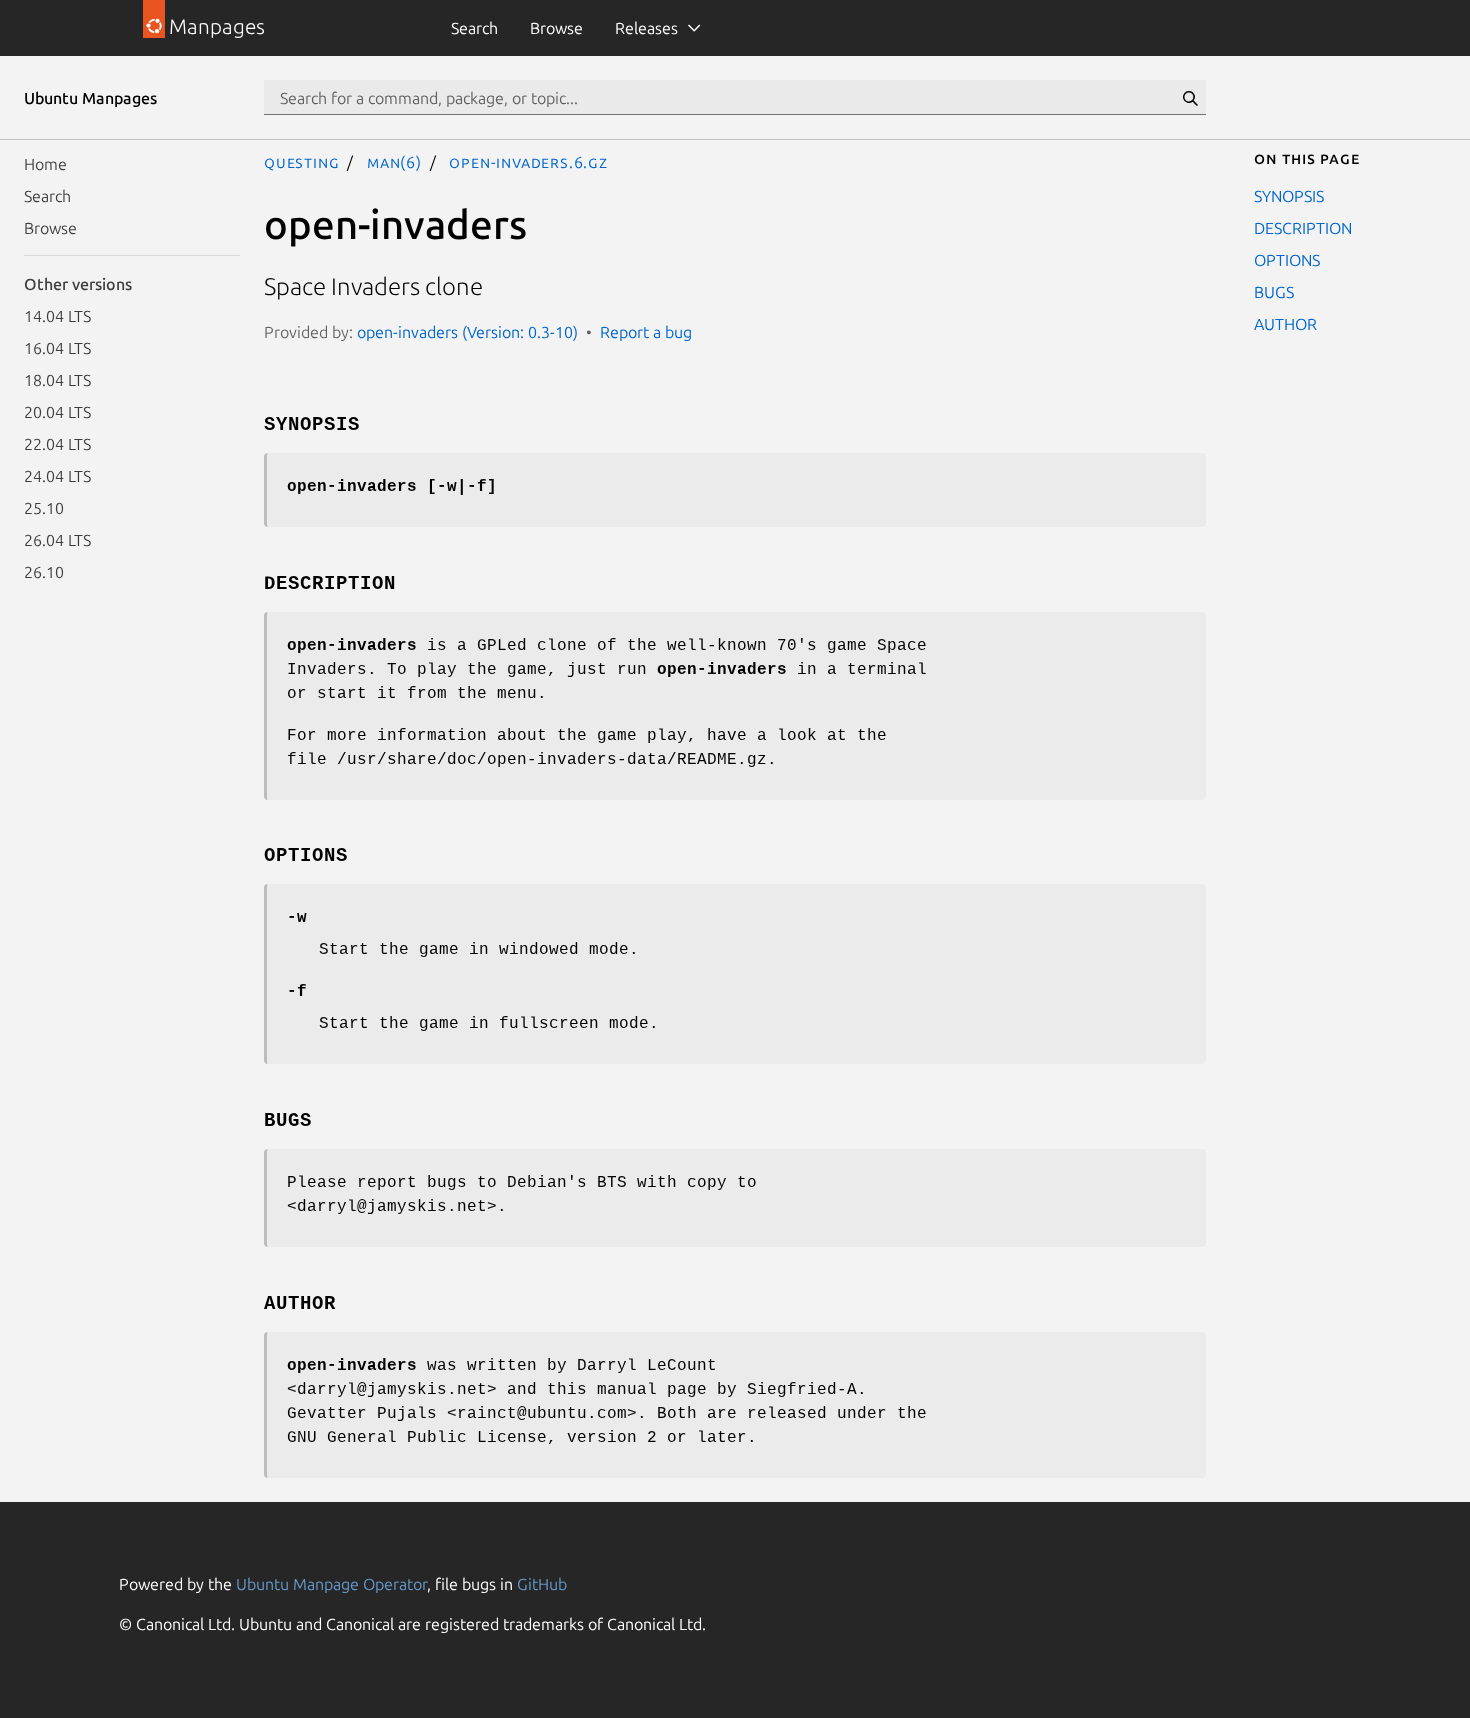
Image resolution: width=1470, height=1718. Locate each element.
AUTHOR (1285, 324)
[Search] (1190, 98)
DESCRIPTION (1303, 228)
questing (301, 162)
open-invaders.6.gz (528, 162)
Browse (556, 28)
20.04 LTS (57, 412)
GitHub (542, 1584)
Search (474, 28)
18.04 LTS (57, 380)
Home (45, 164)
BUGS (1274, 292)
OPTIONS (1287, 260)
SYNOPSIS (1289, 196)
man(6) (394, 162)
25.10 (44, 508)
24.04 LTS (57, 476)
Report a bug (646, 332)
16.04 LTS (57, 348)
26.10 (44, 572)
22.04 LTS (57, 444)
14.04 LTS (57, 316)
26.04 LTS (57, 540)
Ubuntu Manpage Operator (331, 1584)
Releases (646, 28)
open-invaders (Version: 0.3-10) (467, 332)
